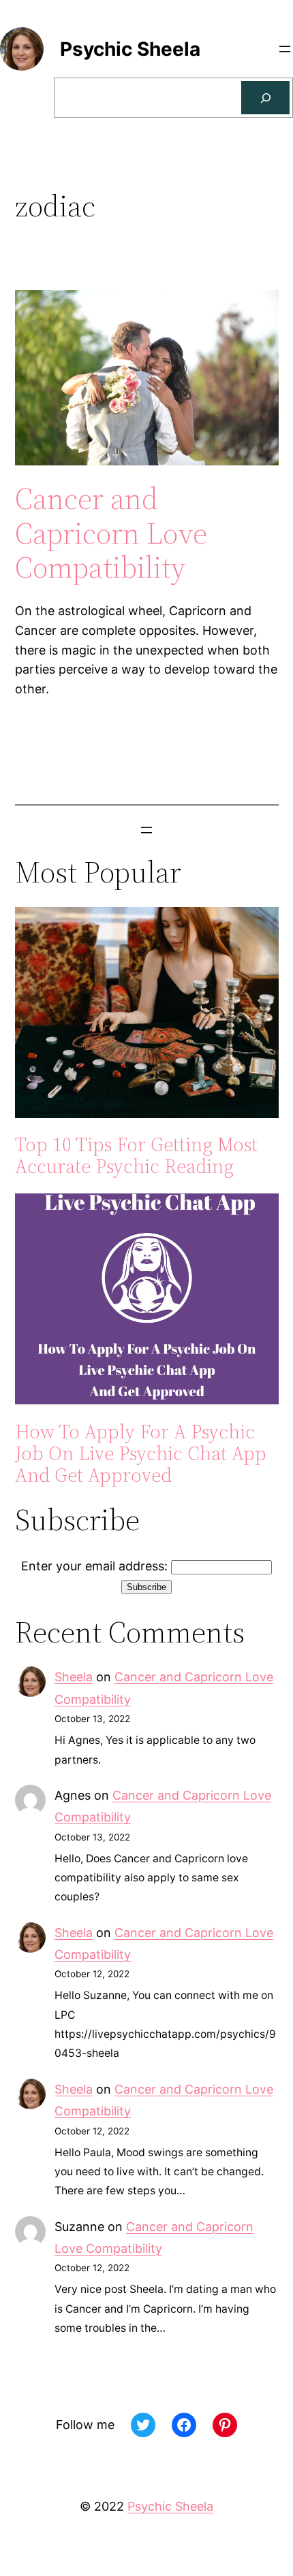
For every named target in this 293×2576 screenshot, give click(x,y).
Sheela (74, 1677)
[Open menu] (285, 49)
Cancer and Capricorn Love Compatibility (111, 533)
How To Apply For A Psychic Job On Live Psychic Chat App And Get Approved (141, 1454)
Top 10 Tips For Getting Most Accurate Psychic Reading (136, 1155)
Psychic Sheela (130, 49)
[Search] (265, 98)
